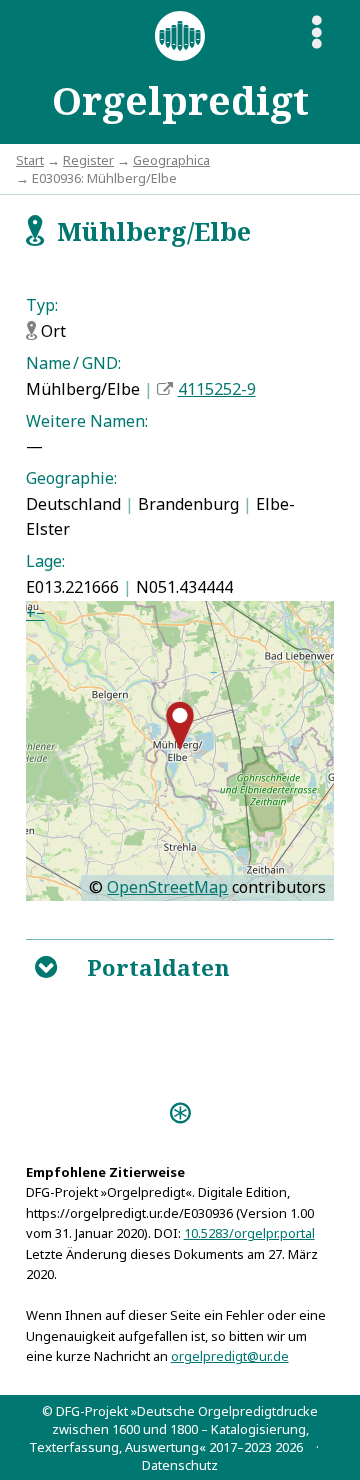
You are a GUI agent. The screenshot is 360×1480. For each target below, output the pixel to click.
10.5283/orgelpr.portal (249, 1233)
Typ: (42, 305)
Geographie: (71, 478)
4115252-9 (217, 389)
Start (30, 160)
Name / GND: (73, 363)
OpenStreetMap (167, 887)
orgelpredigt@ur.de (230, 1356)
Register (88, 160)
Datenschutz (180, 1465)
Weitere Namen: (87, 421)
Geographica (171, 160)
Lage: (45, 561)
